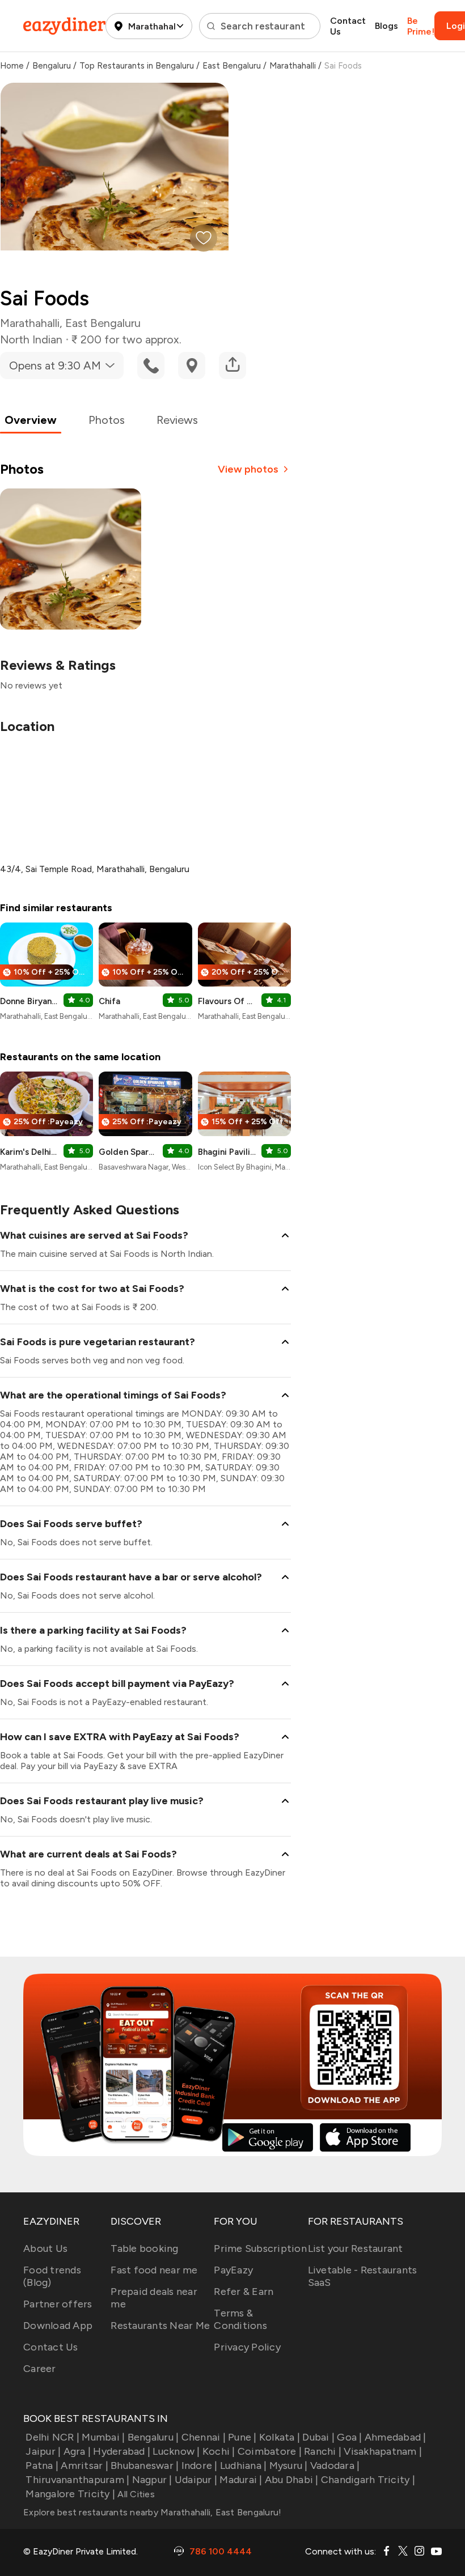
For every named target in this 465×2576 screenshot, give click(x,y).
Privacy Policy (247, 2347)
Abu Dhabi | (292, 2480)
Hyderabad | (122, 2451)
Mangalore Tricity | (70, 2494)
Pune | (242, 2437)
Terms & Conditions (240, 2319)
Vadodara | (335, 2466)
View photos (248, 469)
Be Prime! (421, 26)
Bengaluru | (153, 2437)
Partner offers (58, 2304)
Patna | (42, 2466)
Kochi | (219, 2451)
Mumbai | (103, 2437)
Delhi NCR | (52, 2437)
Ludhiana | (244, 2466)
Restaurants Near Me (160, 2326)
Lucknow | (176, 2451)
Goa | (349, 2437)
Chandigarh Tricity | (368, 2480)
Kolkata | (280, 2437)
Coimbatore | (270, 2451)
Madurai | (241, 2480)
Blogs (386, 26)
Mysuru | (288, 2466)
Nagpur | (152, 2480)
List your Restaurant (356, 2248)
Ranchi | (323, 2451)
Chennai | (204, 2437)
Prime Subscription (260, 2248)
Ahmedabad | (396, 2437)
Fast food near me (154, 2270)
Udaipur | (196, 2480)
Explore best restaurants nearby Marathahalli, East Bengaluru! (152, 2512)
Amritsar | (84, 2466)
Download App (58, 2326)
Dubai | (318, 2437)
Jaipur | (43, 2451)
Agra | (77, 2451)
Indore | (199, 2466)
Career (40, 2369)
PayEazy (233, 2270)
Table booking (144, 2248)
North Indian (31, 339)
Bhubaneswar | (145, 2466)
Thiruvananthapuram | (77, 2480)
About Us (45, 2248)
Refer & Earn (244, 2292)
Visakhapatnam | (383, 2451)
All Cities (135, 2494)
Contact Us (348, 26)
